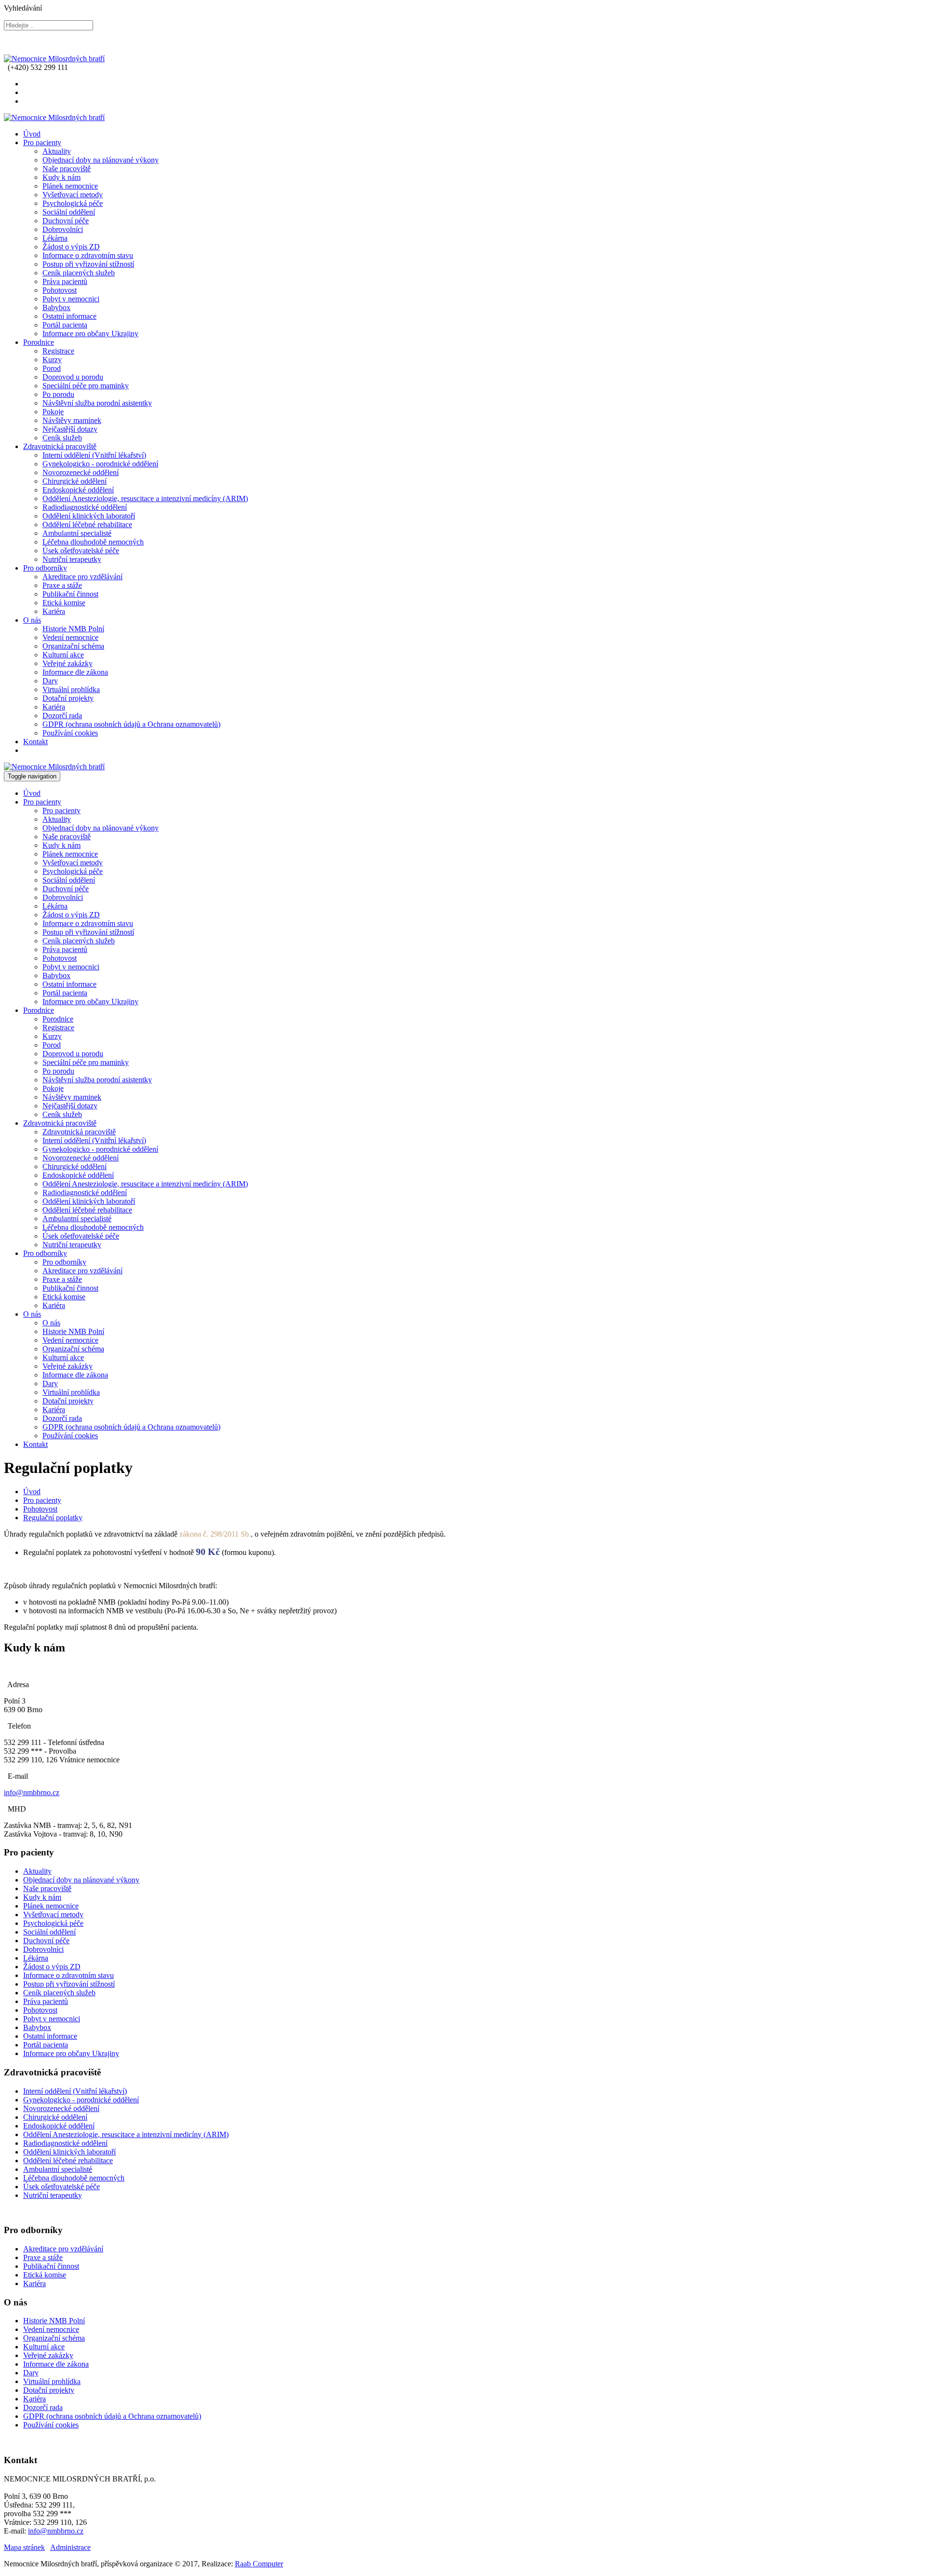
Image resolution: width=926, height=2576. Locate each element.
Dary (50, 681)
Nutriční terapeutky (72, 559)
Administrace (70, 2547)
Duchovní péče (66, 221)
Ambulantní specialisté (77, 533)
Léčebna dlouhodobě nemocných (93, 542)
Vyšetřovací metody (73, 195)
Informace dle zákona (75, 672)
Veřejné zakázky (68, 663)
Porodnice (39, 342)
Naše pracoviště (67, 169)
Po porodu (58, 394)
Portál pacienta (65, 325)
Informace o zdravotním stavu (88, 255)
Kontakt (35, 742)
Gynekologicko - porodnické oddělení (100, 464)
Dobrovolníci (63, 229)
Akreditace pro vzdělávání (82, 577)
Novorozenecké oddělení (81, 472)
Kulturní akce (63, 655)
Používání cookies (70, 733)
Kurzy (52, 360)
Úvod (32, 134)
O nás (32, 620)
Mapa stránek (24, 2547)
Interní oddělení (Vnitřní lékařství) (94, 455)
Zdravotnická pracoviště (60, 446)
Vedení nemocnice (70, 637)
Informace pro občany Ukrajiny (90, 334)
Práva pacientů (65, 281)
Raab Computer (259, 2564)
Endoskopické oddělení (78, 490)
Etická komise (64, 603)
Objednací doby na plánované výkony (101, 160)
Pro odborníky (45, 568)
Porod (52, 368)
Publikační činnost (70, 594)
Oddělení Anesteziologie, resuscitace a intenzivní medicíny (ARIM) (145, 498)
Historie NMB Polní (73, 629)
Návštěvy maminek (72, 420)
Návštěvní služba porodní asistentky (97, 403)
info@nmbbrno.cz (32, 1792)
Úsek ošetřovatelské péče (81, 551)
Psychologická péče (73, 203)
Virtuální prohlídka (71, 689)
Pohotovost (60, 290)
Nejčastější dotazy (70, 429)
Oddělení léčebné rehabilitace (87, 525)
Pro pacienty (42, 143)
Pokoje (53, 412)
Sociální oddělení (69, 212)
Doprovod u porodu (73, 377)
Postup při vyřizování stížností (88, 264)
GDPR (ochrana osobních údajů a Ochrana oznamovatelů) (131, 724)
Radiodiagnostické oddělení (85, 507)
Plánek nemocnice (70, 186)
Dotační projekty (68, 698)
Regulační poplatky (53, 1518)
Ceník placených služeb (79, 273)
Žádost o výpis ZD (71, 247)
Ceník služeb (62, 438)
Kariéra (54, 611)
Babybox (56, 307)
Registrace (58, 351)
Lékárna (55, 238)
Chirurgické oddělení (75, 481)
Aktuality (57, 151)
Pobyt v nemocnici (71, 299)
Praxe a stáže (62, 585)
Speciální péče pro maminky (86, 386)
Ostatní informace (69, 316)
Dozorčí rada (62, 716)
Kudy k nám (61, 177)
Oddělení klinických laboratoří (89, 516)
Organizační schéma (73, 646)
